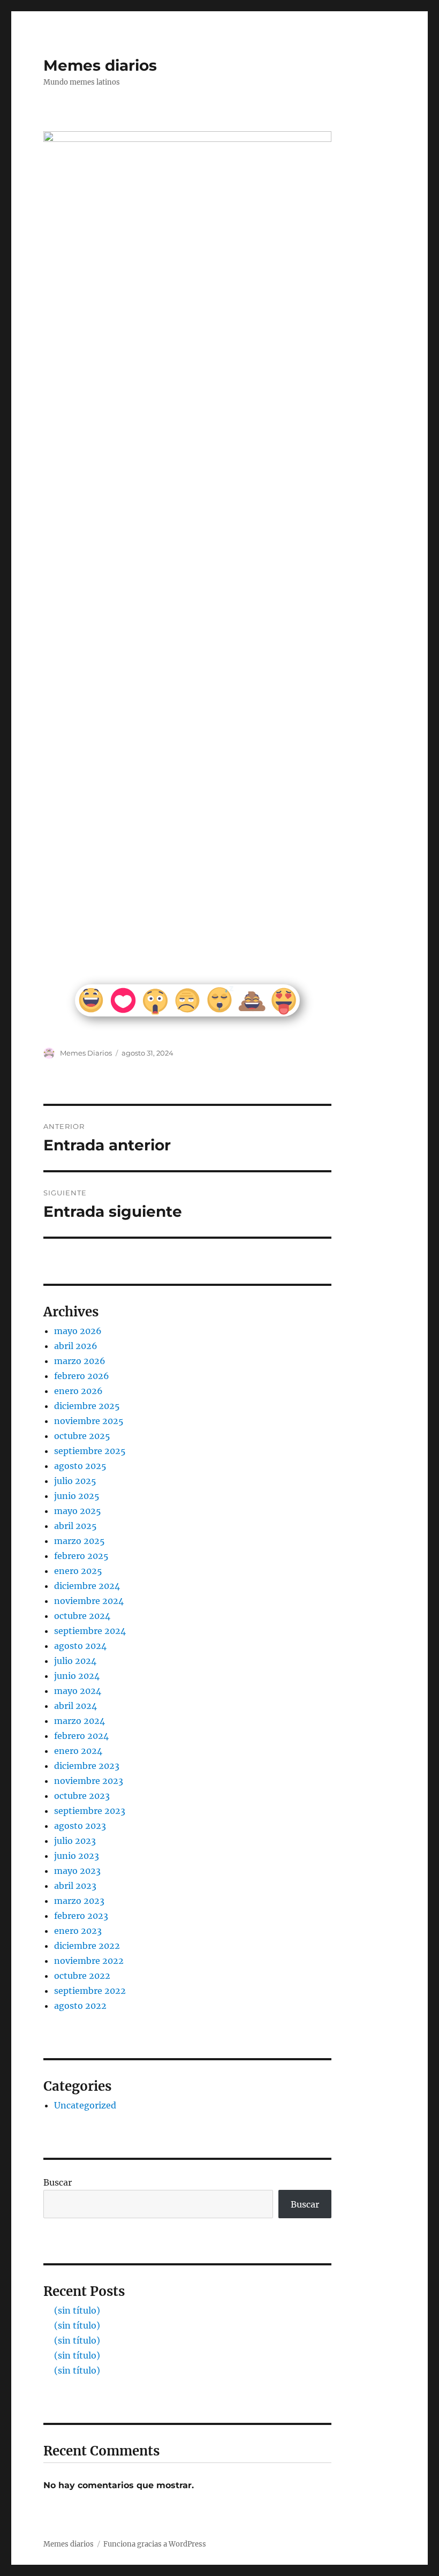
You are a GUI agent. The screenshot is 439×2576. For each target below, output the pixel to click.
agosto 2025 (80, 1466)
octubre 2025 (82, 1436)
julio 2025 (75, 1481)
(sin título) (77, 2310)
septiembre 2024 (90, 1631)
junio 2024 (77, 1676)
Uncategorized (85, 2105)
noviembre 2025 (89, 1421)
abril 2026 (76, 1346)
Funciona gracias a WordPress (155, 2544)
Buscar (58, 2182)
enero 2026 (78, 1391)
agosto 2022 (80, 2006)
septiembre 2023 (90, 1811)
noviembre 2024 (89, 1601)
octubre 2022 (82, 1976)
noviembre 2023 (89, 1781)
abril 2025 (75, 1526)
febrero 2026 (82, 1376)
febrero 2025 (81, 1556)
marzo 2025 (80, 1541)
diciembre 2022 (87, 1946)
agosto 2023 (80, 1826)
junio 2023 (77, 1856)
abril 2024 (75, 1706)
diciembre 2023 (87, 1766)
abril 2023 (75, 1886)
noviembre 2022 (89, 1961)
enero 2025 (78, 1571)
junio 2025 (77, 1496)
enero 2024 (78, 1751)
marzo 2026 (80, 1361)
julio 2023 (75, 1841)
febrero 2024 (81, 1736)
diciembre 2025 (87, 1406)
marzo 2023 (79, 1901)
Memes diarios (100, 65)
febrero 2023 (81, 1916)
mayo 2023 (77, 1871)
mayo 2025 (78, 1511)
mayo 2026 (78, 1331)
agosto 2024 (80, 1646)
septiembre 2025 (90, 1451)
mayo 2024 (78, 1691)
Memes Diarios (86, 1053)
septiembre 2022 (90, 1991)
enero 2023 (78, 1931)
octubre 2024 (82, 1616)
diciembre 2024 (87, 1586)
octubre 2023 (82, 1796)
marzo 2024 (80, 1721)
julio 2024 (75, 1661)
